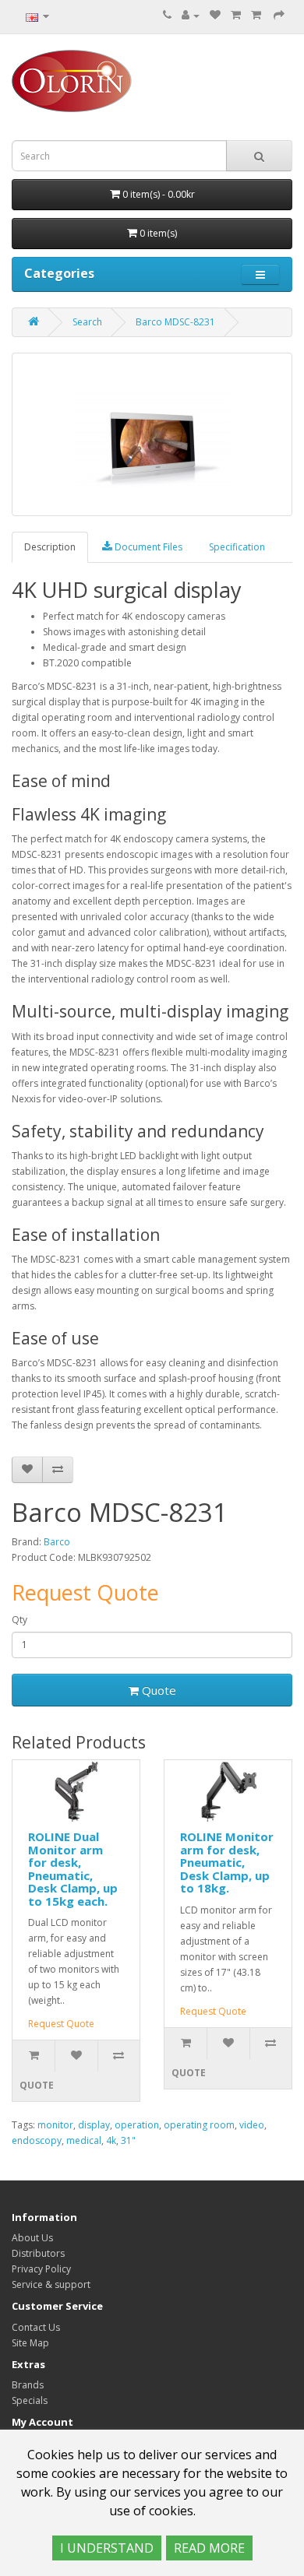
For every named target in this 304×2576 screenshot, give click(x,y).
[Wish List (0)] (215, 15)
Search (87, 322)
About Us (32, 2238)
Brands (28, 2385)
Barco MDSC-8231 (175, 322)
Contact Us (36, 2327)
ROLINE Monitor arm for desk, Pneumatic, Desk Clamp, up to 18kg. (227, 1862)
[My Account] (191, 15)
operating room (199, 2125)
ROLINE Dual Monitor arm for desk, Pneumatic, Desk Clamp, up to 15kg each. (73, 1869)
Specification (237, 547)
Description (50, 547)
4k (111, 2140)
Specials (30, 2400)
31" (128, 2140)
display (94, 2125)
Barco (57, 1542)
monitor (55, 2125)
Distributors (38, 2253)
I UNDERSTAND (107, 2548)
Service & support (51, 2284)
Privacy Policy (41, 2269)
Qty (19, 1620)
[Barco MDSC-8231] (152, 434)
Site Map (30, 2343)
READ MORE (209, 2548)
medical (84, 2140)
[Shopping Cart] (236, 15)
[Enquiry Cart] (257, 15)
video (252, 2125)
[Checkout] (279, 15)
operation (137, 2125)
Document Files (147, 547)
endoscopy (37, 2140)
